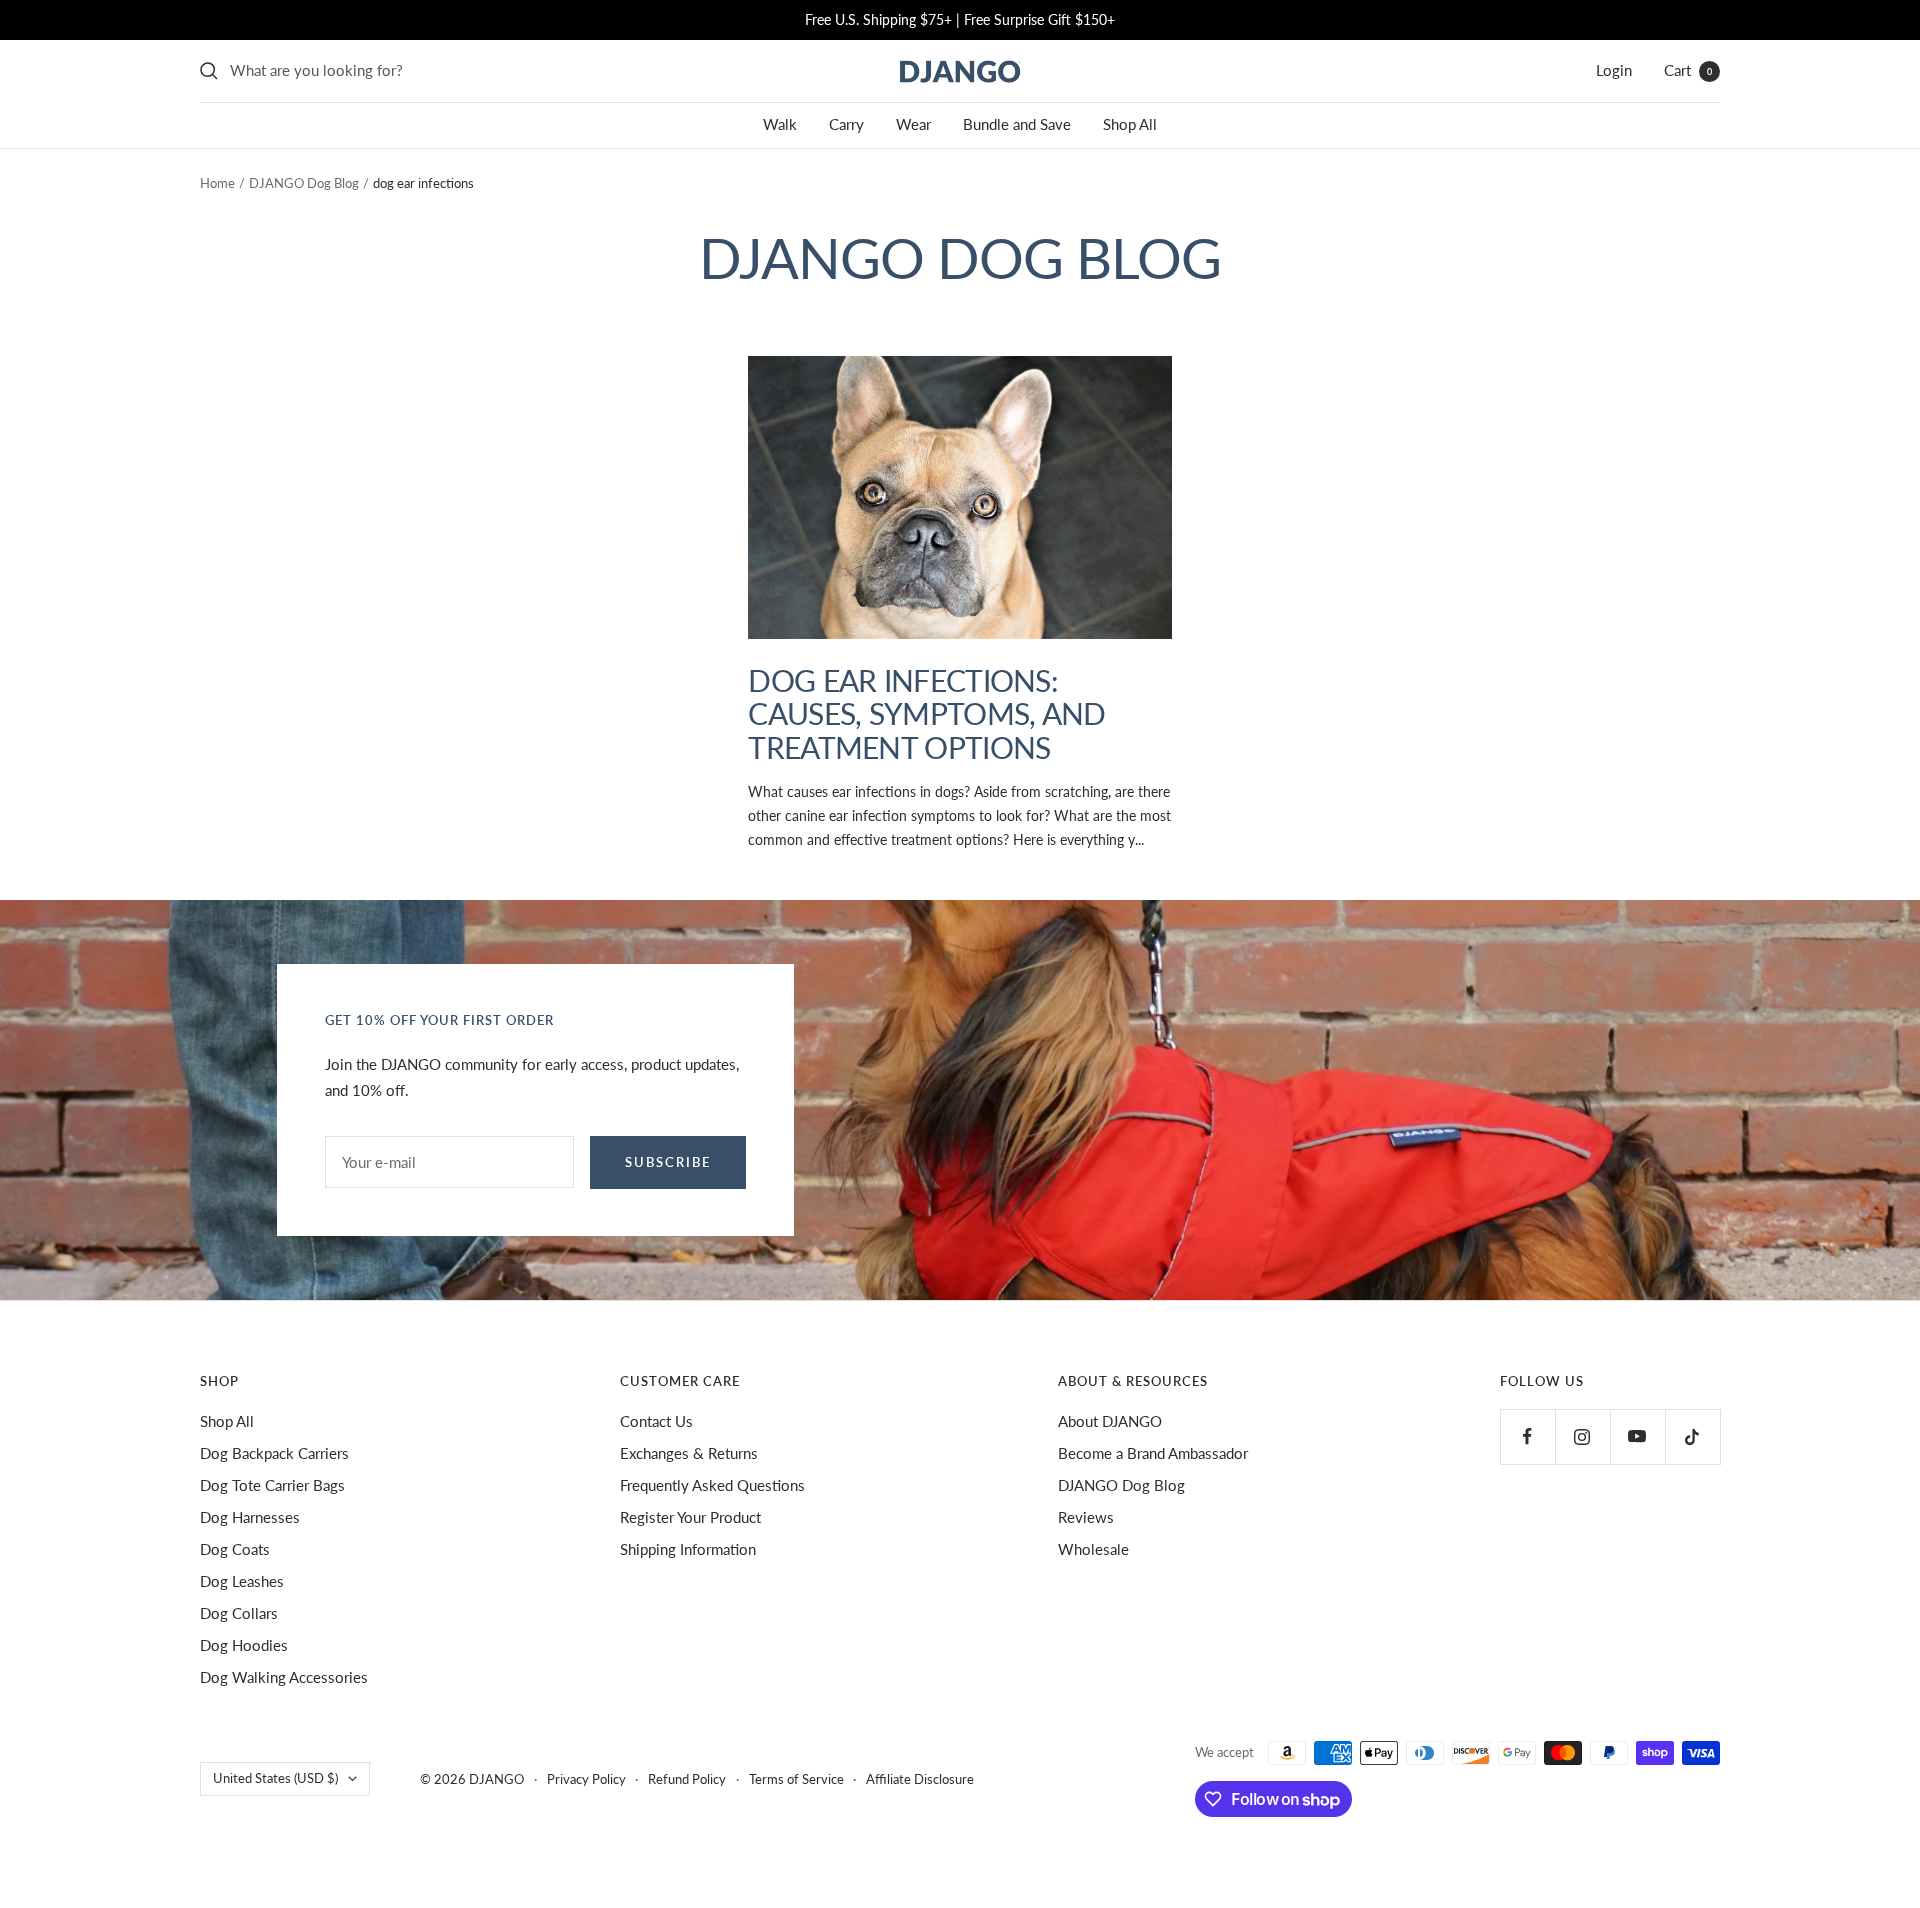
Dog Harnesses (250, 1517)
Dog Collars (239, 1613)
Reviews (1086, 1517)
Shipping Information (688, 1549)
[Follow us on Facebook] (1527, 1436)
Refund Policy (687, 1779)
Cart (1688, 70)
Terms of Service (796, 1779)
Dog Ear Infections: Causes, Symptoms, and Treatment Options (926, 714)
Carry (846, 124)
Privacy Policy (586, 1779)
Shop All (1130, 124)
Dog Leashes (242, 1581)
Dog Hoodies (244, 1645)
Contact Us (656, 1421)
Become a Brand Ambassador (1153, 1453)
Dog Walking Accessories (284, 1677)
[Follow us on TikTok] (1692, 1436)
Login (1614, 70)
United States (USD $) (275, 1778)
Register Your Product (690, 1517)
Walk (780, 124)
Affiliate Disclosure (920, 1779)
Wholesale (1093, 1549)
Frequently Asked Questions (712, 1485)
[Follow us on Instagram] (1582, 1436)
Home (217, 183)
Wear (913, 124)
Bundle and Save (1017, 124)
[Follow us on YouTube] (1637, 1436)
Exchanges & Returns (689, 1453)
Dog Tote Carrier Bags (272, 1485)
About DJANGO (1110, 1421)
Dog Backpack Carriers (274, 1453)
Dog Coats (235, 1549)
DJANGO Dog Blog (304, 183)
